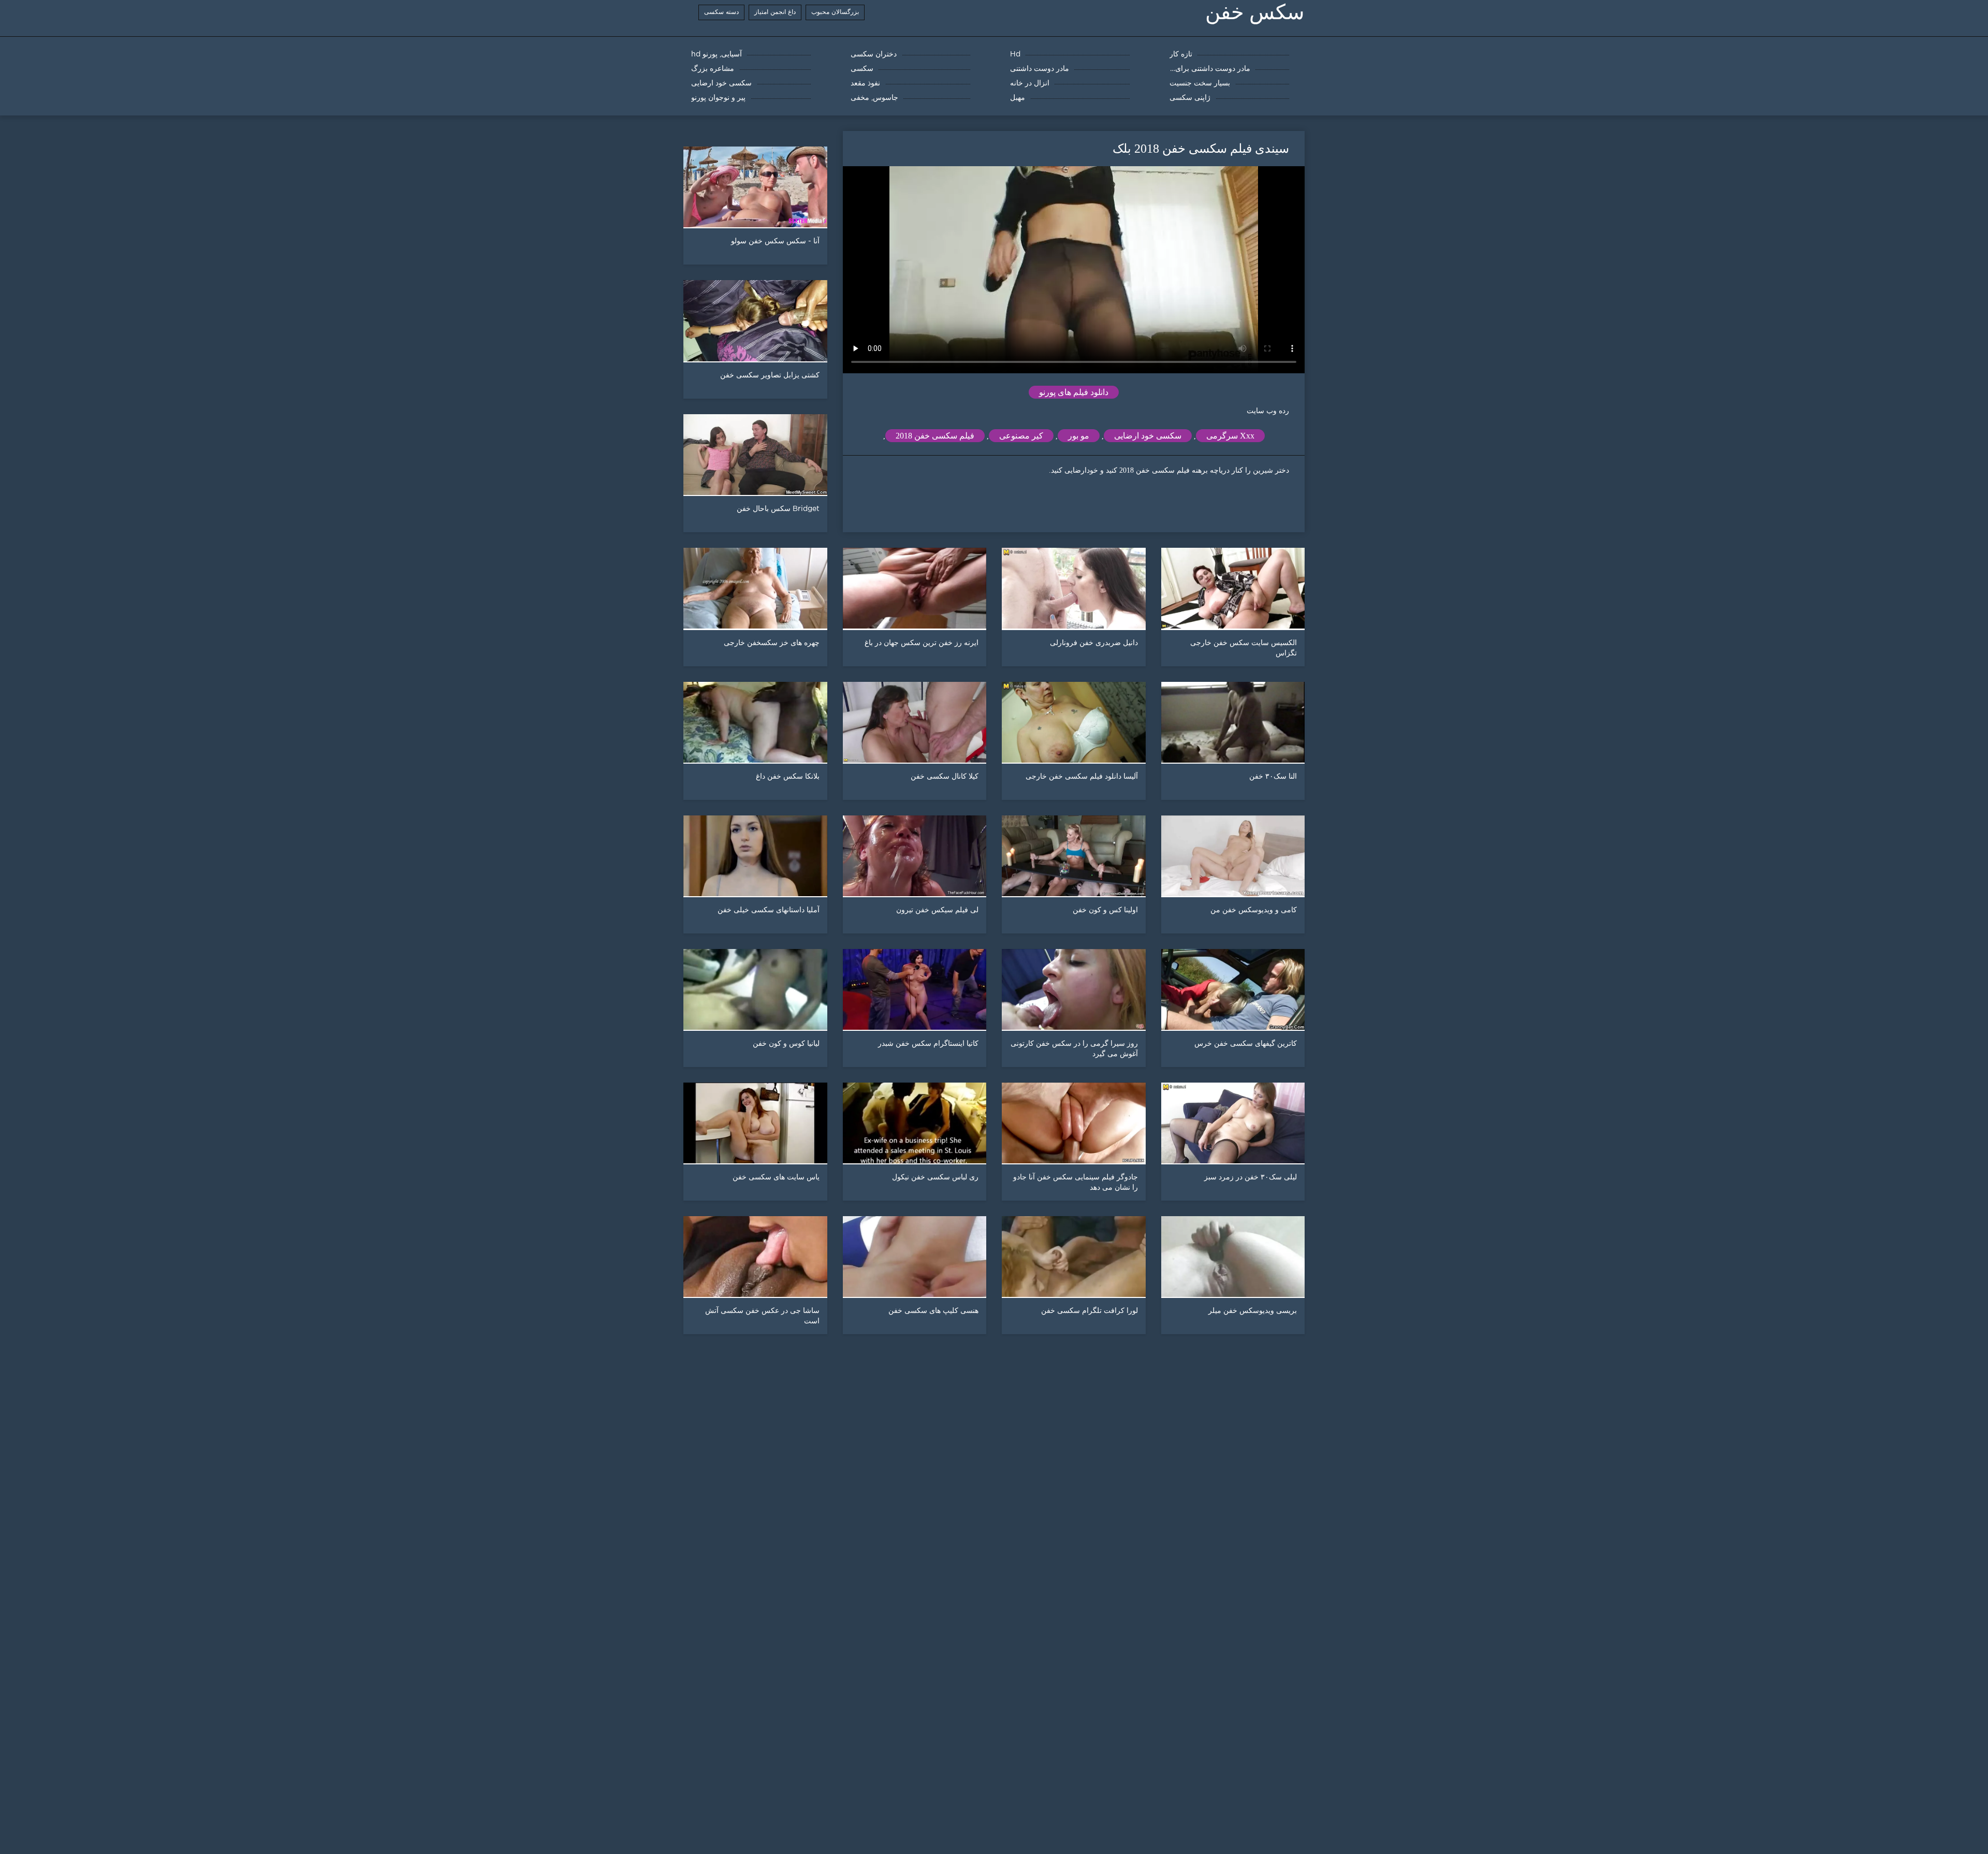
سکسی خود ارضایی (1148, 436)
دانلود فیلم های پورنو (1074, 392)
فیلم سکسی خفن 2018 (935, 436)
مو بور (1079, 436)
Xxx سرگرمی (1230, 436)
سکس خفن (1255, 12)
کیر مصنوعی (1021, 436)
